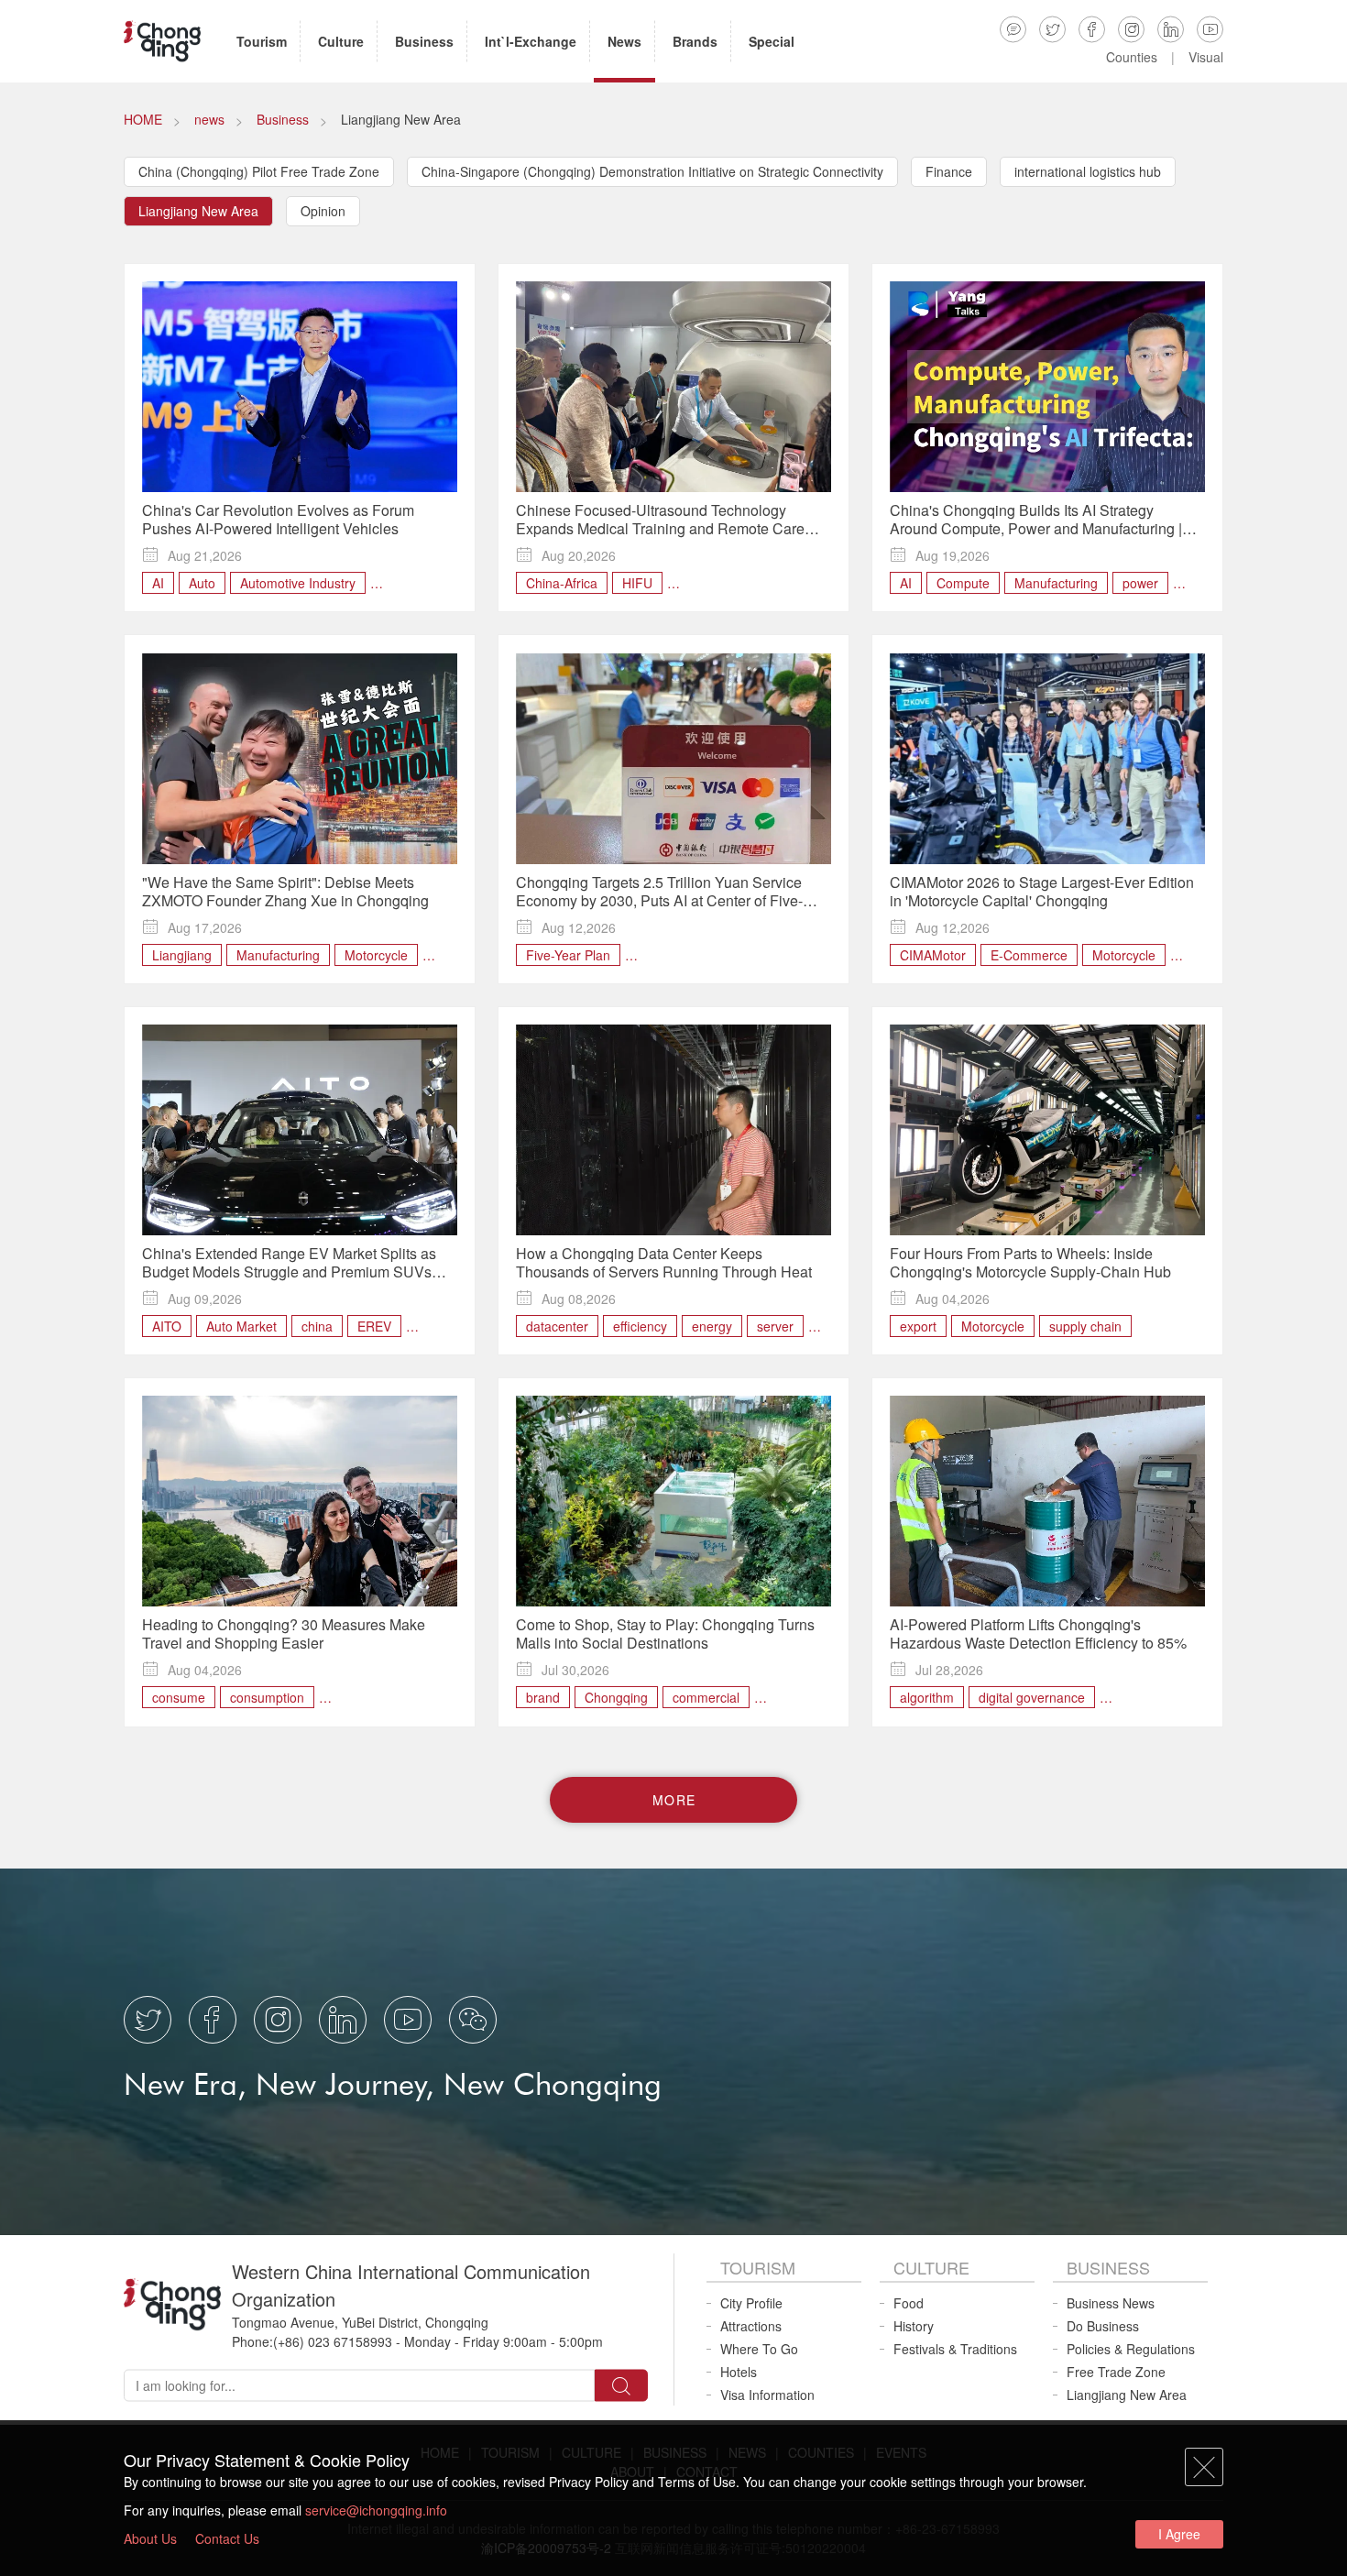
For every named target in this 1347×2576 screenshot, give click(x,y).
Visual (1206, 57)
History (914, 2326)
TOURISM (758, 2267)
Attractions (751, 2326)
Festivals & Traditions (955, 2349)
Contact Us (227, 2538)
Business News (1111, 2303)
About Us (150, 2538)
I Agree (1179, 2534)
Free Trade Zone (1116, 2372)
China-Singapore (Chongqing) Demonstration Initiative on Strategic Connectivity (652, 171)
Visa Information (767, 2395)
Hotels (739, 2372)
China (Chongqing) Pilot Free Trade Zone (259, 171)
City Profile (751, 2303)
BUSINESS (1108, 2267)
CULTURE (931, 2267)
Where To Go (759, 2349)
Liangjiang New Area (198, 211)
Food (909, 2303)
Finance (949, 171)
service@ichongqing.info (376, 2510)
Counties (1132, 57)
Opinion (323, 211)
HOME (143, 119)
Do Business (1103, 2326)
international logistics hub (1088, 171)
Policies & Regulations (1131, 2349)
